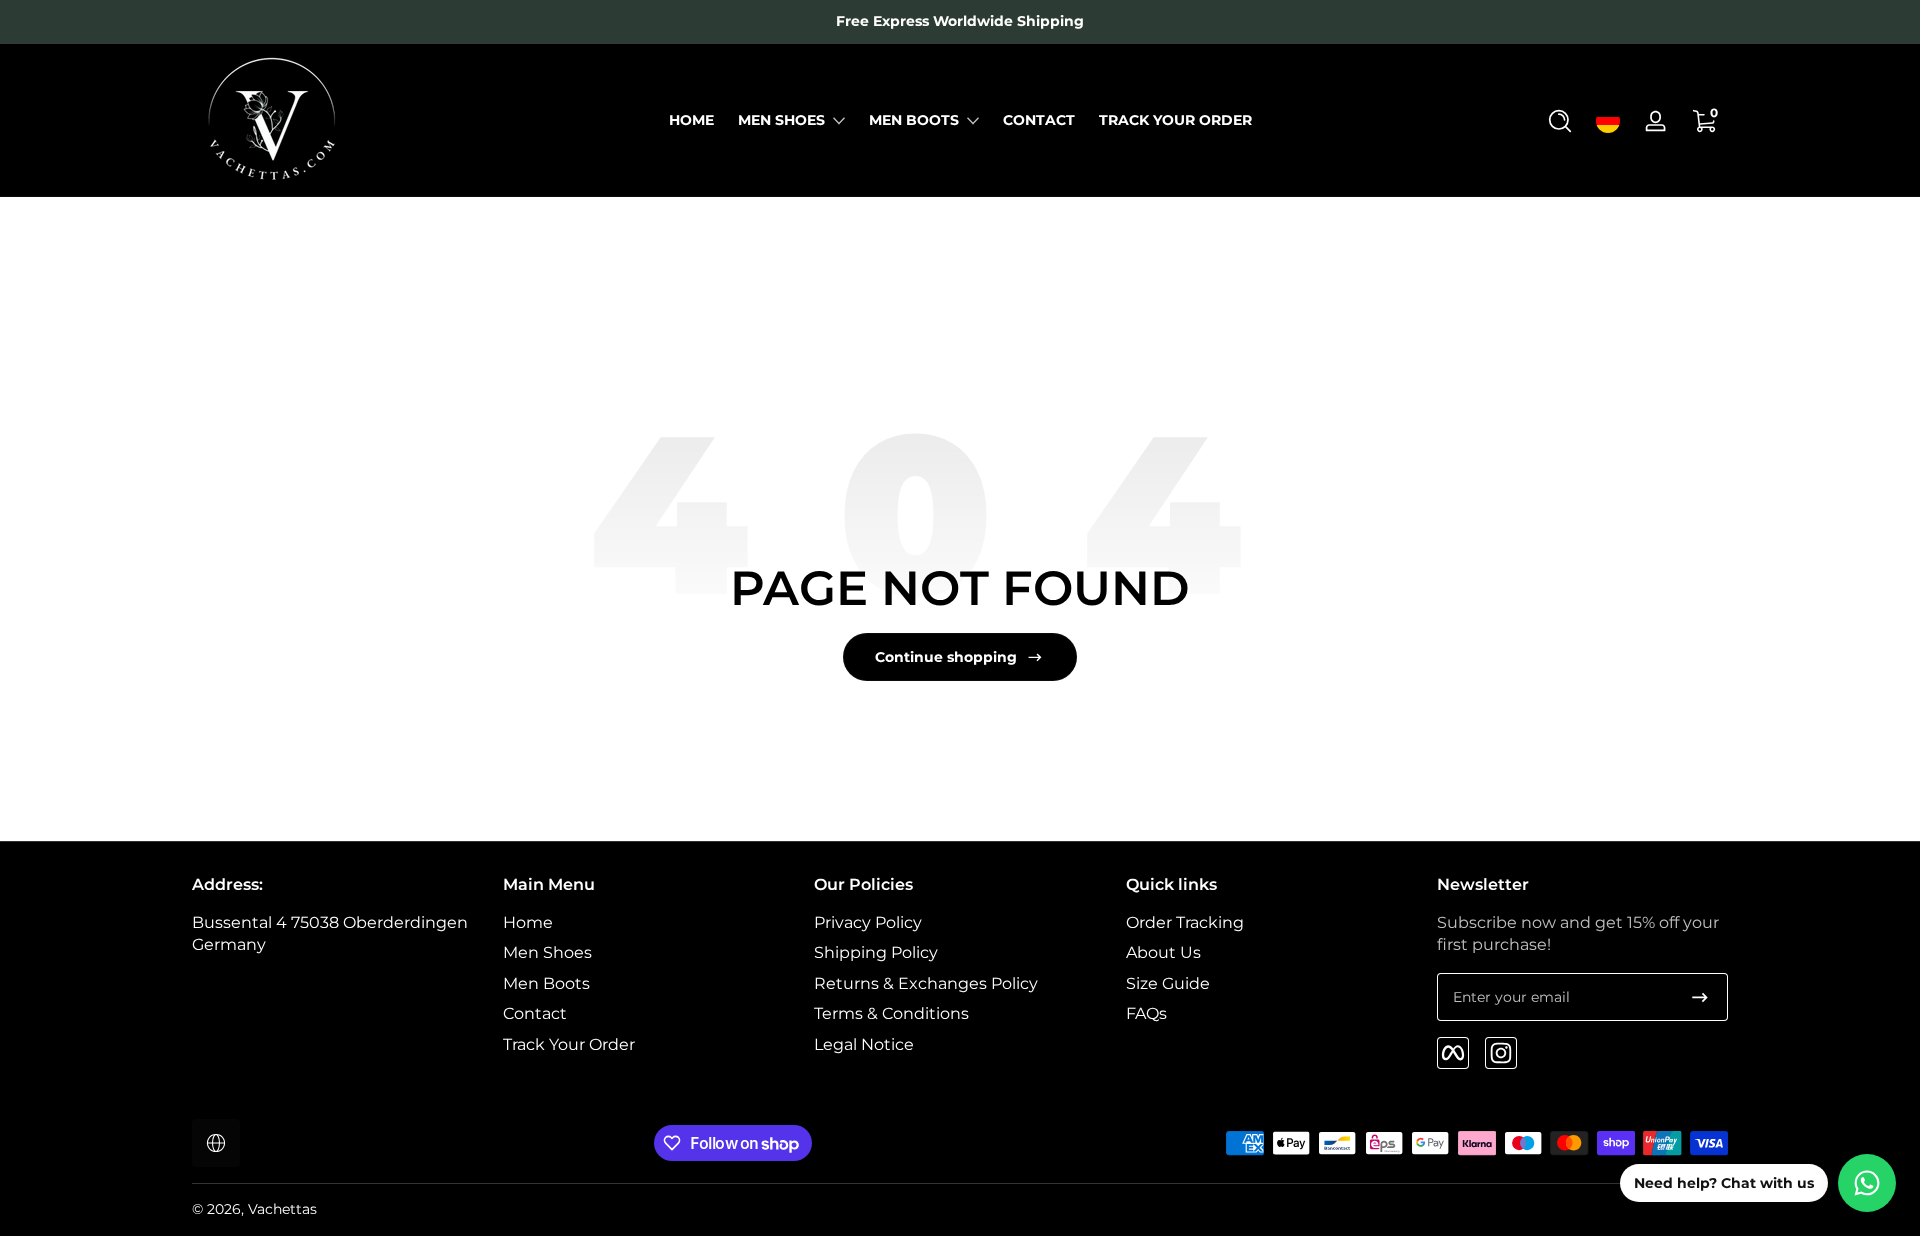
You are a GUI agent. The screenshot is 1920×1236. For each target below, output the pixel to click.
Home (528, 922)
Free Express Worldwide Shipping (960, 21)
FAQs (1146, 1013)
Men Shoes (781, 120)
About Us (1163, 953)
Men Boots (914, 120)
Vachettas (282, 1209)
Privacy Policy (868, 922)
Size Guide (1168, 983)
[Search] (1560, 121)
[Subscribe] (1700, 997)
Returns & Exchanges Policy (926, 983)
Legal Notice (864, 1044)
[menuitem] (648, 923)
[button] (1560, 121)
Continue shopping (946, 657)
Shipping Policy (876, 953)
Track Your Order (569, 1044)
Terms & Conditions (891, 1013)
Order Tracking (1185, 922)
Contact (535, 1013)
